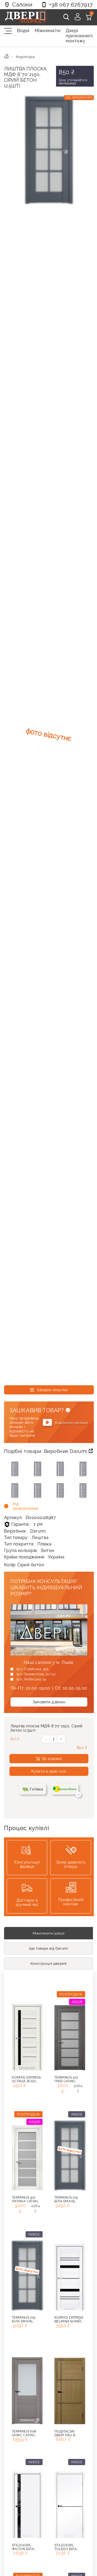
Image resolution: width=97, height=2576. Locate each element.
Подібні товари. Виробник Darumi (46, 1451)
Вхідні (22, 31)
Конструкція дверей (48, 1963)
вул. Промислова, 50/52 (36, 1674)
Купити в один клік (49, 1771)
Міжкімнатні (47, 31)
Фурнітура (25, 57)
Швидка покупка (52, 1390)
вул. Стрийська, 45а (33, 1669)
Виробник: (25, 1531)
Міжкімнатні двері (49, 1933)
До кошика (52, 1759)
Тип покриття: (28, 1544)
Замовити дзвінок (49, 1702)
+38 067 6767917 (71, 5)
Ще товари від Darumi (48, 1948)
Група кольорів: (29, 1550)
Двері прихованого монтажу (79, 36)
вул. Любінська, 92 (31, 1679)
